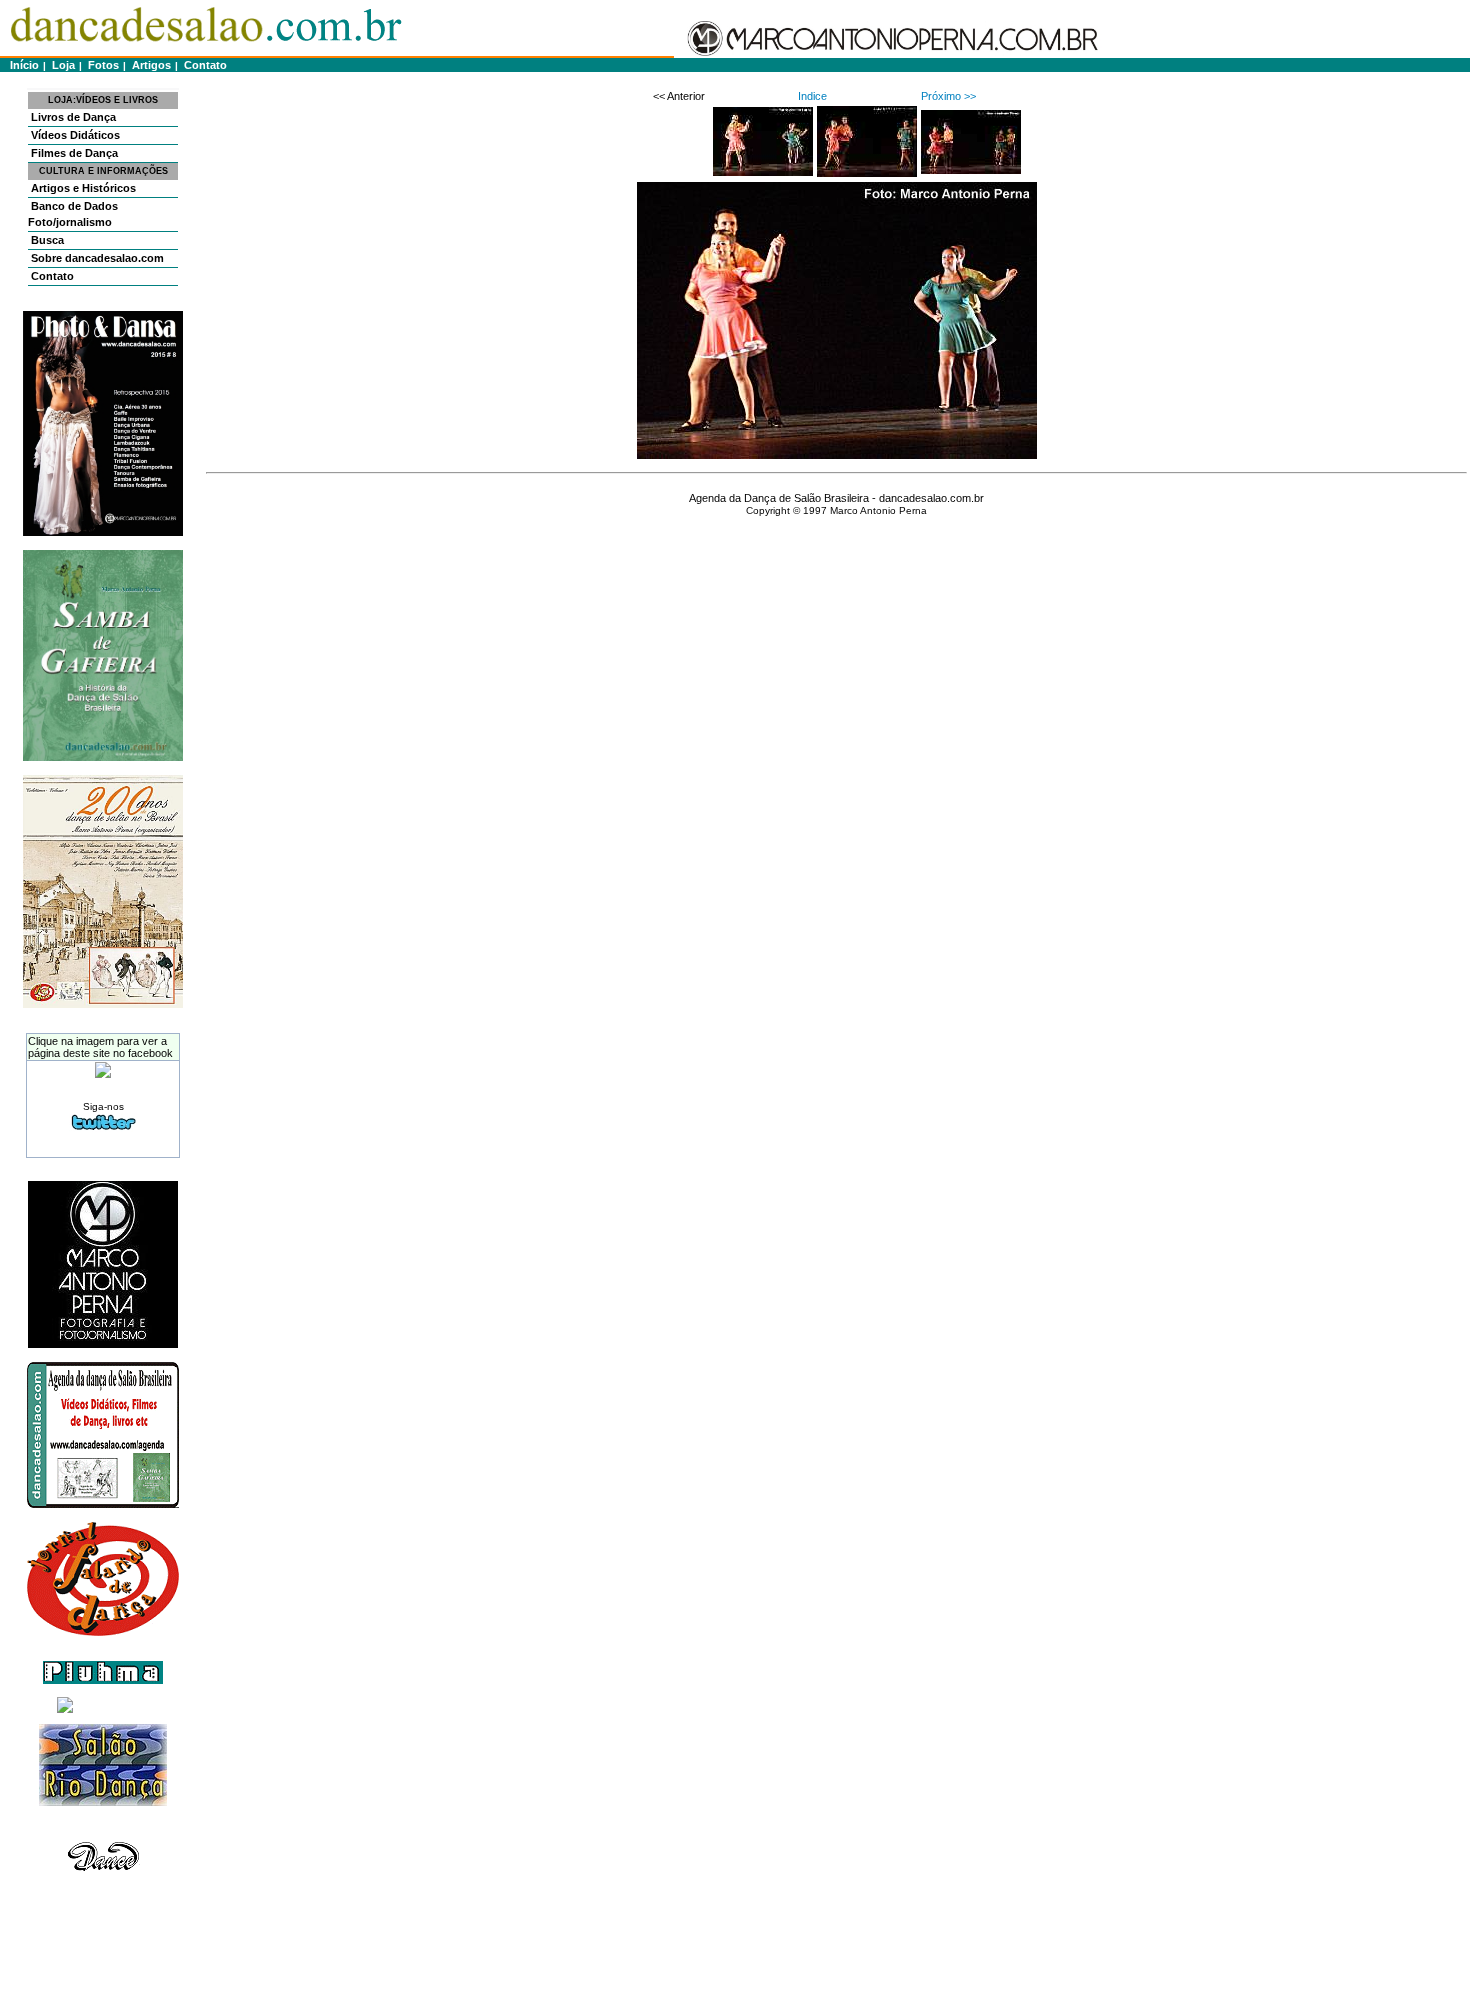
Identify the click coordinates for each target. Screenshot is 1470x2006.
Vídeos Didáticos (74, 135)
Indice (812, 96)
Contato (204, 65)
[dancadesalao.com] (103, 1074)
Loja (62, 65)
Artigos (150, 65)
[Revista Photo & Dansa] (103, 532)
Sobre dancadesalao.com (96, 258)
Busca (46, 240)
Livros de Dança (72, 117)
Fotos (102, 65)
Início (21, 65)
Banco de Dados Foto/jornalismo (73, 214)
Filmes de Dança (73, 153)
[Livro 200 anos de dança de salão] (103, 1004)
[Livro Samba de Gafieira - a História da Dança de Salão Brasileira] (103, 757)
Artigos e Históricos (82, 188)
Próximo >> (948, 96)
